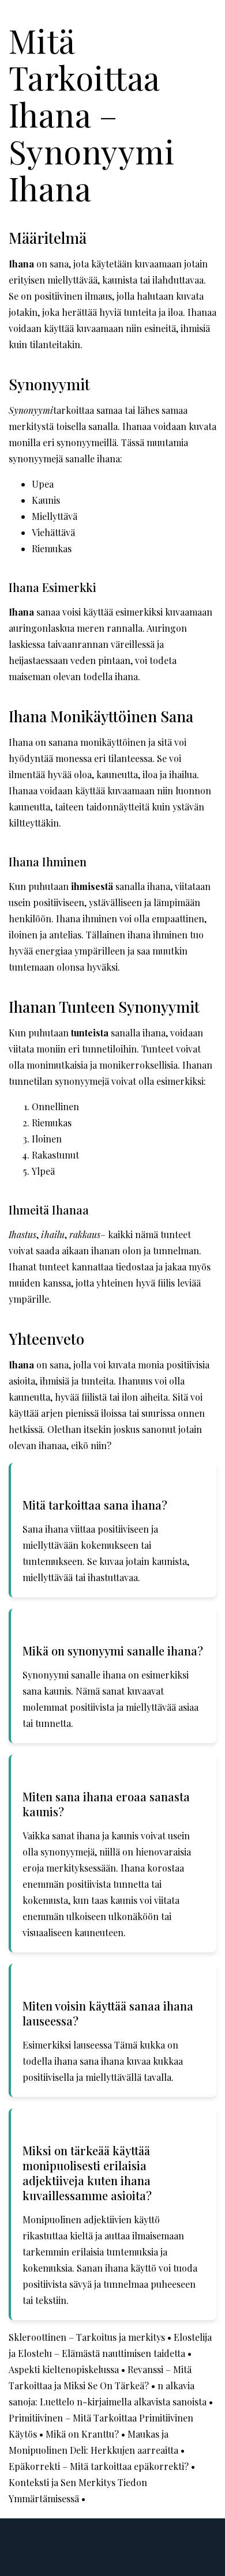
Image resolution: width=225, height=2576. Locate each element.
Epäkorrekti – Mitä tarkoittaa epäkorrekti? (99, 2466)
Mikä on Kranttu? (82, 2434)
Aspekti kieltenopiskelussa (64, 2369)
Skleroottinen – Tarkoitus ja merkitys (87, 2337)
